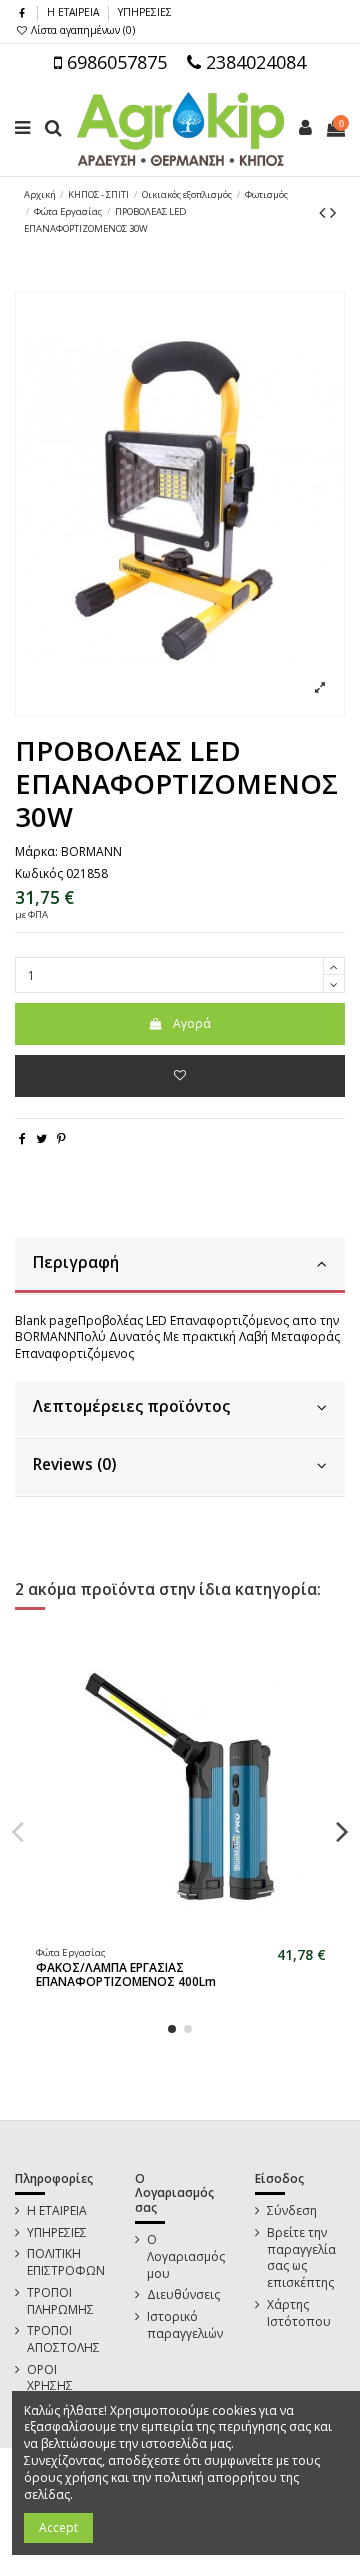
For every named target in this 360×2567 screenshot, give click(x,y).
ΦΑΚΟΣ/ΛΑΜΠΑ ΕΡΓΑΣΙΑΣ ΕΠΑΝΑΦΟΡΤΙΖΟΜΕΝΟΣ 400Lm (126, 1974)
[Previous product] (324, 212)
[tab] (180, 1266)
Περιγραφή (76, 1262)
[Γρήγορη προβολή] (193, 1933)
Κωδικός (39, 874)
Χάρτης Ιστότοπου (299, 2313)
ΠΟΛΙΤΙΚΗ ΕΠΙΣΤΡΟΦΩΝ (66, 2262)
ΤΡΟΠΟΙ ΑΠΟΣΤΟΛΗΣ (63, 2339)
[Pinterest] (61, 1138)
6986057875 (114, 62)
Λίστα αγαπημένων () (81, 30)
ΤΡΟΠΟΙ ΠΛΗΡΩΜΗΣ (60, 2301)
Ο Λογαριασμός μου (186, 2257)
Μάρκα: (36, 852)
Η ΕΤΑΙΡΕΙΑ (74, 12)
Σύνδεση (292, 2211)
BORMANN (91, 851)
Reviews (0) (74, 1464)
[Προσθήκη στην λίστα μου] (180, 1076)
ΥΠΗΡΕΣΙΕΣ (145, 12)
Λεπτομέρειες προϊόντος (131, 1406)
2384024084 (253, 62)
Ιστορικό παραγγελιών (185, 2325)
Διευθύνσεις (183, 2295)
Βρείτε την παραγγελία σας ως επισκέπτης (301, 2258)
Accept (58, 2527)
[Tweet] (41, 1138)
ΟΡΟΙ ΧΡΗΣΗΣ (50, 2378)
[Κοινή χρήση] (22, 1138)
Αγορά (192, 1023)
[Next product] (333, 212)
